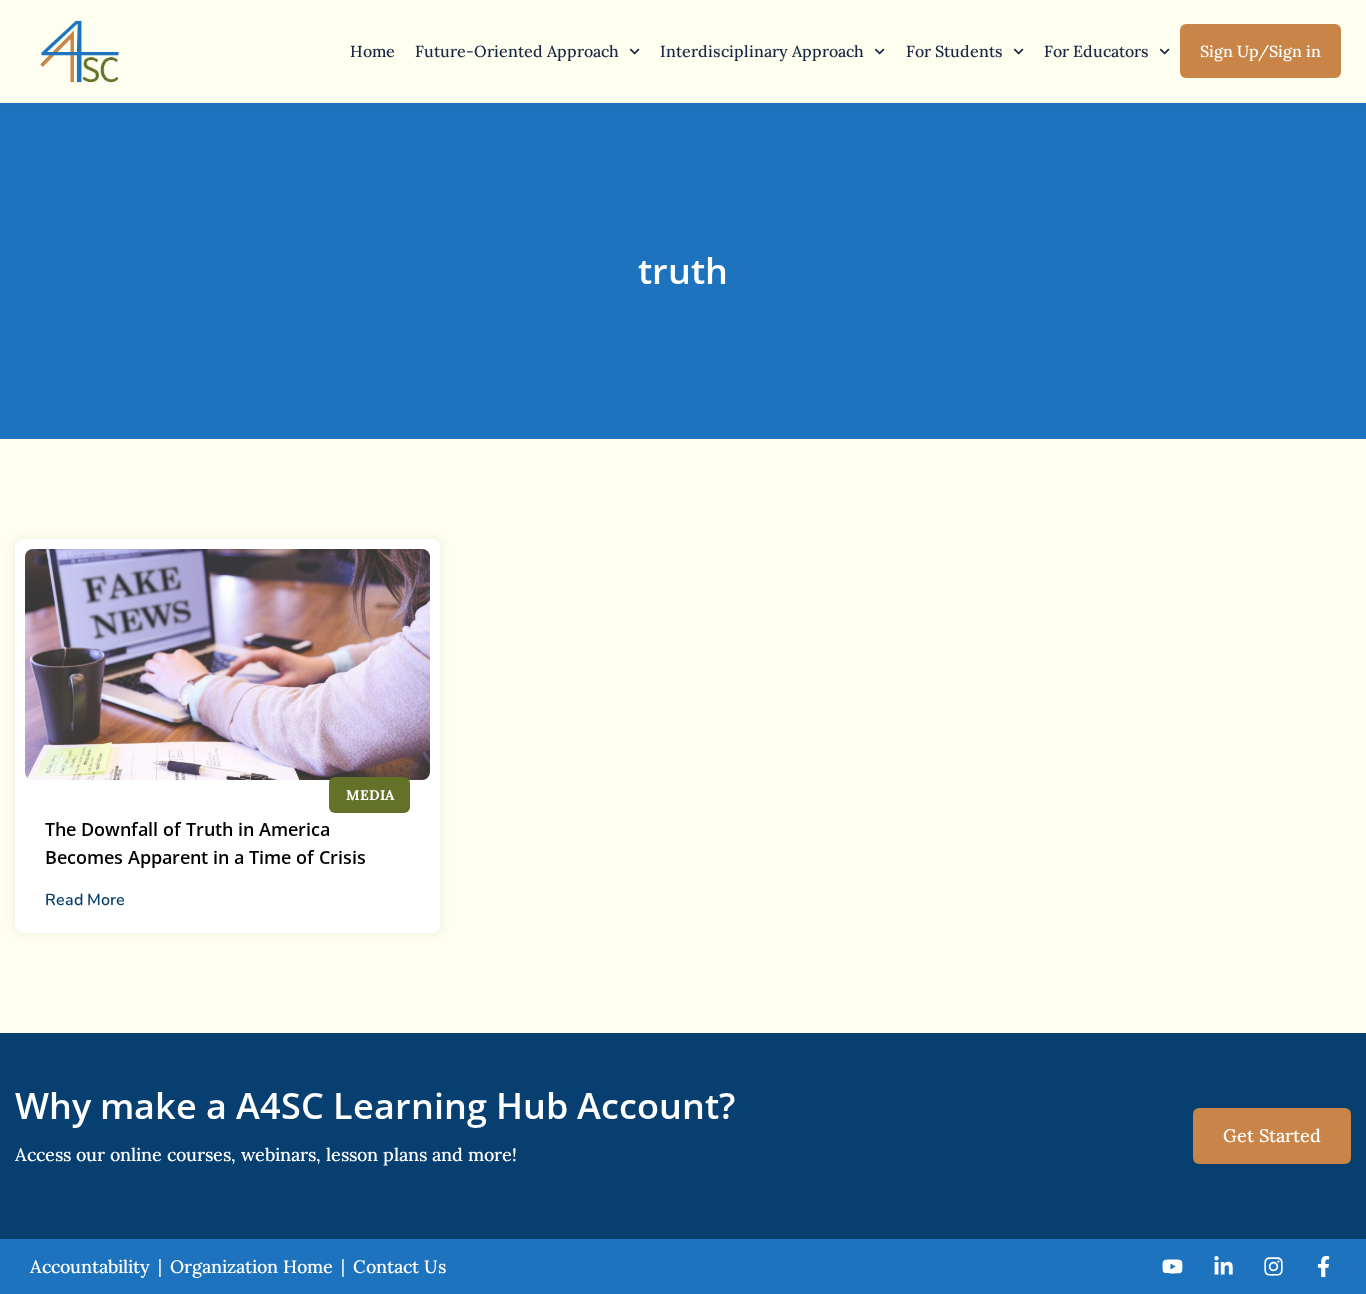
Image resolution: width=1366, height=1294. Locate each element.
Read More (85, 900)
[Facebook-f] (1323, 1266)
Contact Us (399, 1266)
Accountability (90, 1266)
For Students (954, 51)
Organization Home (251, 1266)
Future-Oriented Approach (517, 51)
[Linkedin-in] (1222, 1266)
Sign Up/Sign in (1260, 51)
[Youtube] (1172, 1266)
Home (372, 51)
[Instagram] (1273, 1266)
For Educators (1096, 51)
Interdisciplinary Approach (762, 51)
